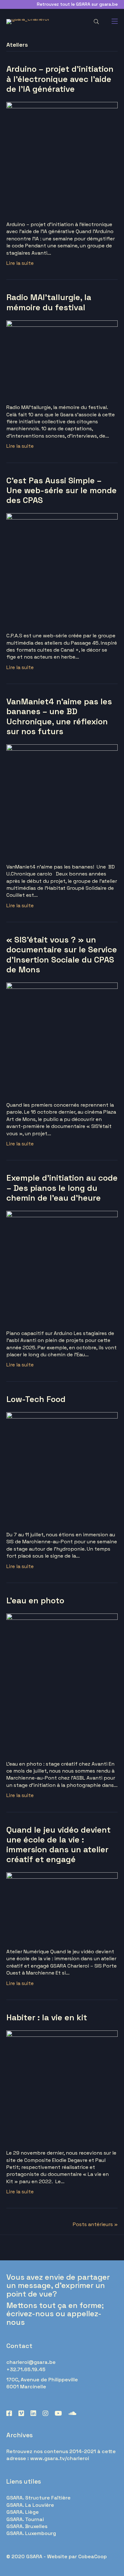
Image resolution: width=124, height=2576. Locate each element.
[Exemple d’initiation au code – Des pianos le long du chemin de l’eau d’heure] (62, 1266)
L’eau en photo (35, 1600)
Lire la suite (20, 263)
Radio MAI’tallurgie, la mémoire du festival (49, 302)
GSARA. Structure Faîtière (38, 2498)
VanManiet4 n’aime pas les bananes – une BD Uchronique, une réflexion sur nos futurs (59, 716)
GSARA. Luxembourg (31, 2533)
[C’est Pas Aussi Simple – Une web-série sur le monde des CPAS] (62, 568)
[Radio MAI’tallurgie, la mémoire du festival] (62, 358)
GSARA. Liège (23, 2512)
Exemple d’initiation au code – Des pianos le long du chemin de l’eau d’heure (62, 1188)
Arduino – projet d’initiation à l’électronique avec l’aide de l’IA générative (60, 79)
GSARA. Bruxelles (27, 2526)
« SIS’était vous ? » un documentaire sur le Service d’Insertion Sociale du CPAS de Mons (62, 955)
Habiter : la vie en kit (47, 2017)
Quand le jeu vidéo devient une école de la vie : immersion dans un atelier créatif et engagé (59, 1845)
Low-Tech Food (36, 1399)
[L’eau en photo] (62, 1683)
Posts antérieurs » (95, 2224)
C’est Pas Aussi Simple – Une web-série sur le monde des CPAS (62, 490)
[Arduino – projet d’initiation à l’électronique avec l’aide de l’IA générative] (62, 157)
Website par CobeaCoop (77, 2556)
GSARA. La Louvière (30, 2505)
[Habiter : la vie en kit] (62, 2086)
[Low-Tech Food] (62, 1467)
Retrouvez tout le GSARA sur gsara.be (77, 4)
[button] (96, 22)
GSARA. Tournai (25, 2519)
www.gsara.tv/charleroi (60, 2458)
